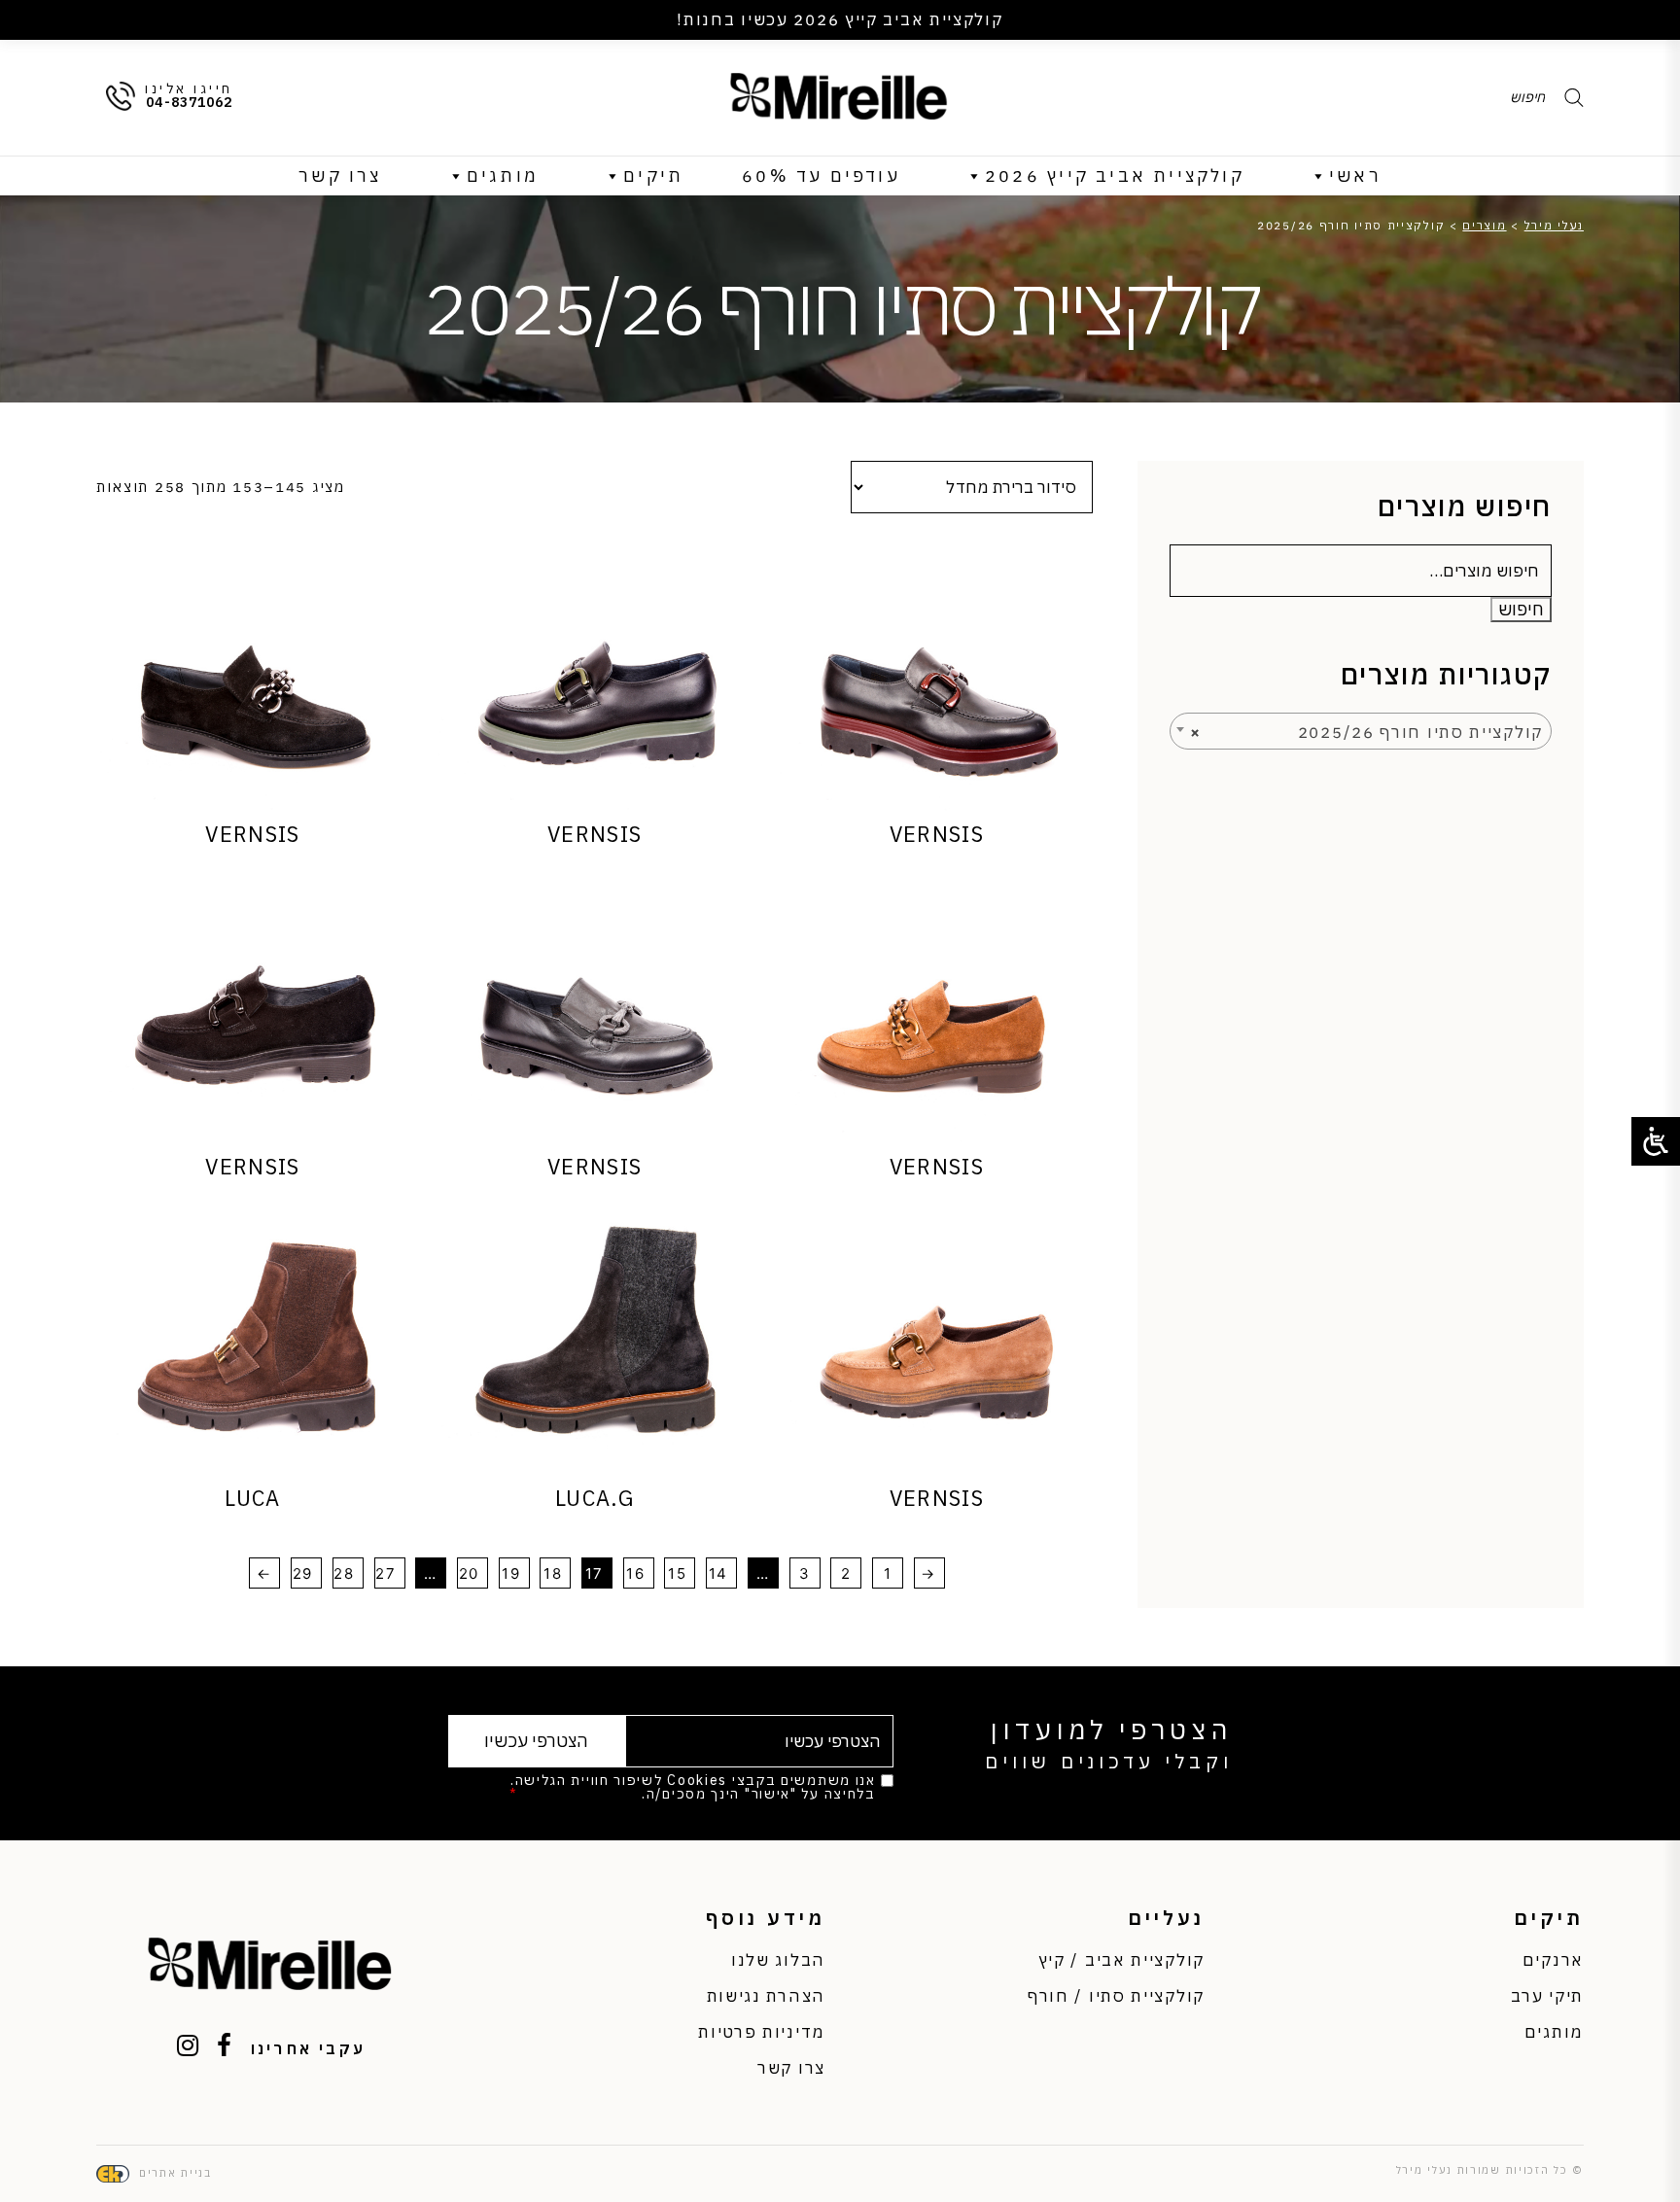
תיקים (653, 175)
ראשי (1355, 175)
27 (385, 1573)
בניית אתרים (175, 2173)
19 (511, 1573)
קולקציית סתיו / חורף (1116, 1996)
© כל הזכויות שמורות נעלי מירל (1490, 2170)
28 (344, 1573)
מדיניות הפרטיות (580, 1794)
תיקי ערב (1547, 1996)
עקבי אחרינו (308, 2048)
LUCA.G (595, 1498)
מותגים (503, 175)
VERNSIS (937, 834)
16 (635, 1573)
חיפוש (1521, 609)
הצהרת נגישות (766, 1996)
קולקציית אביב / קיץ (1121, 1960)
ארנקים (1553, 1960)
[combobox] (1361, 731)
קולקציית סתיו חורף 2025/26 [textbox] (1366, 732)
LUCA (252, 1498)
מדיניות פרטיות (762, 2032)
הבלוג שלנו (778, 1960)
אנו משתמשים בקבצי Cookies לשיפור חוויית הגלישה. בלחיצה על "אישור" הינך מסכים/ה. (692, 1787)
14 (718, 1573)
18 (553, 1573)
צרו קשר (340, 175)
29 (303, 1573)
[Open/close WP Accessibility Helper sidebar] (1656, 1141)
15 (677, 1573)
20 (469, 1573)
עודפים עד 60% (821, 175)
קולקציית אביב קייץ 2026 (1115, 175)
